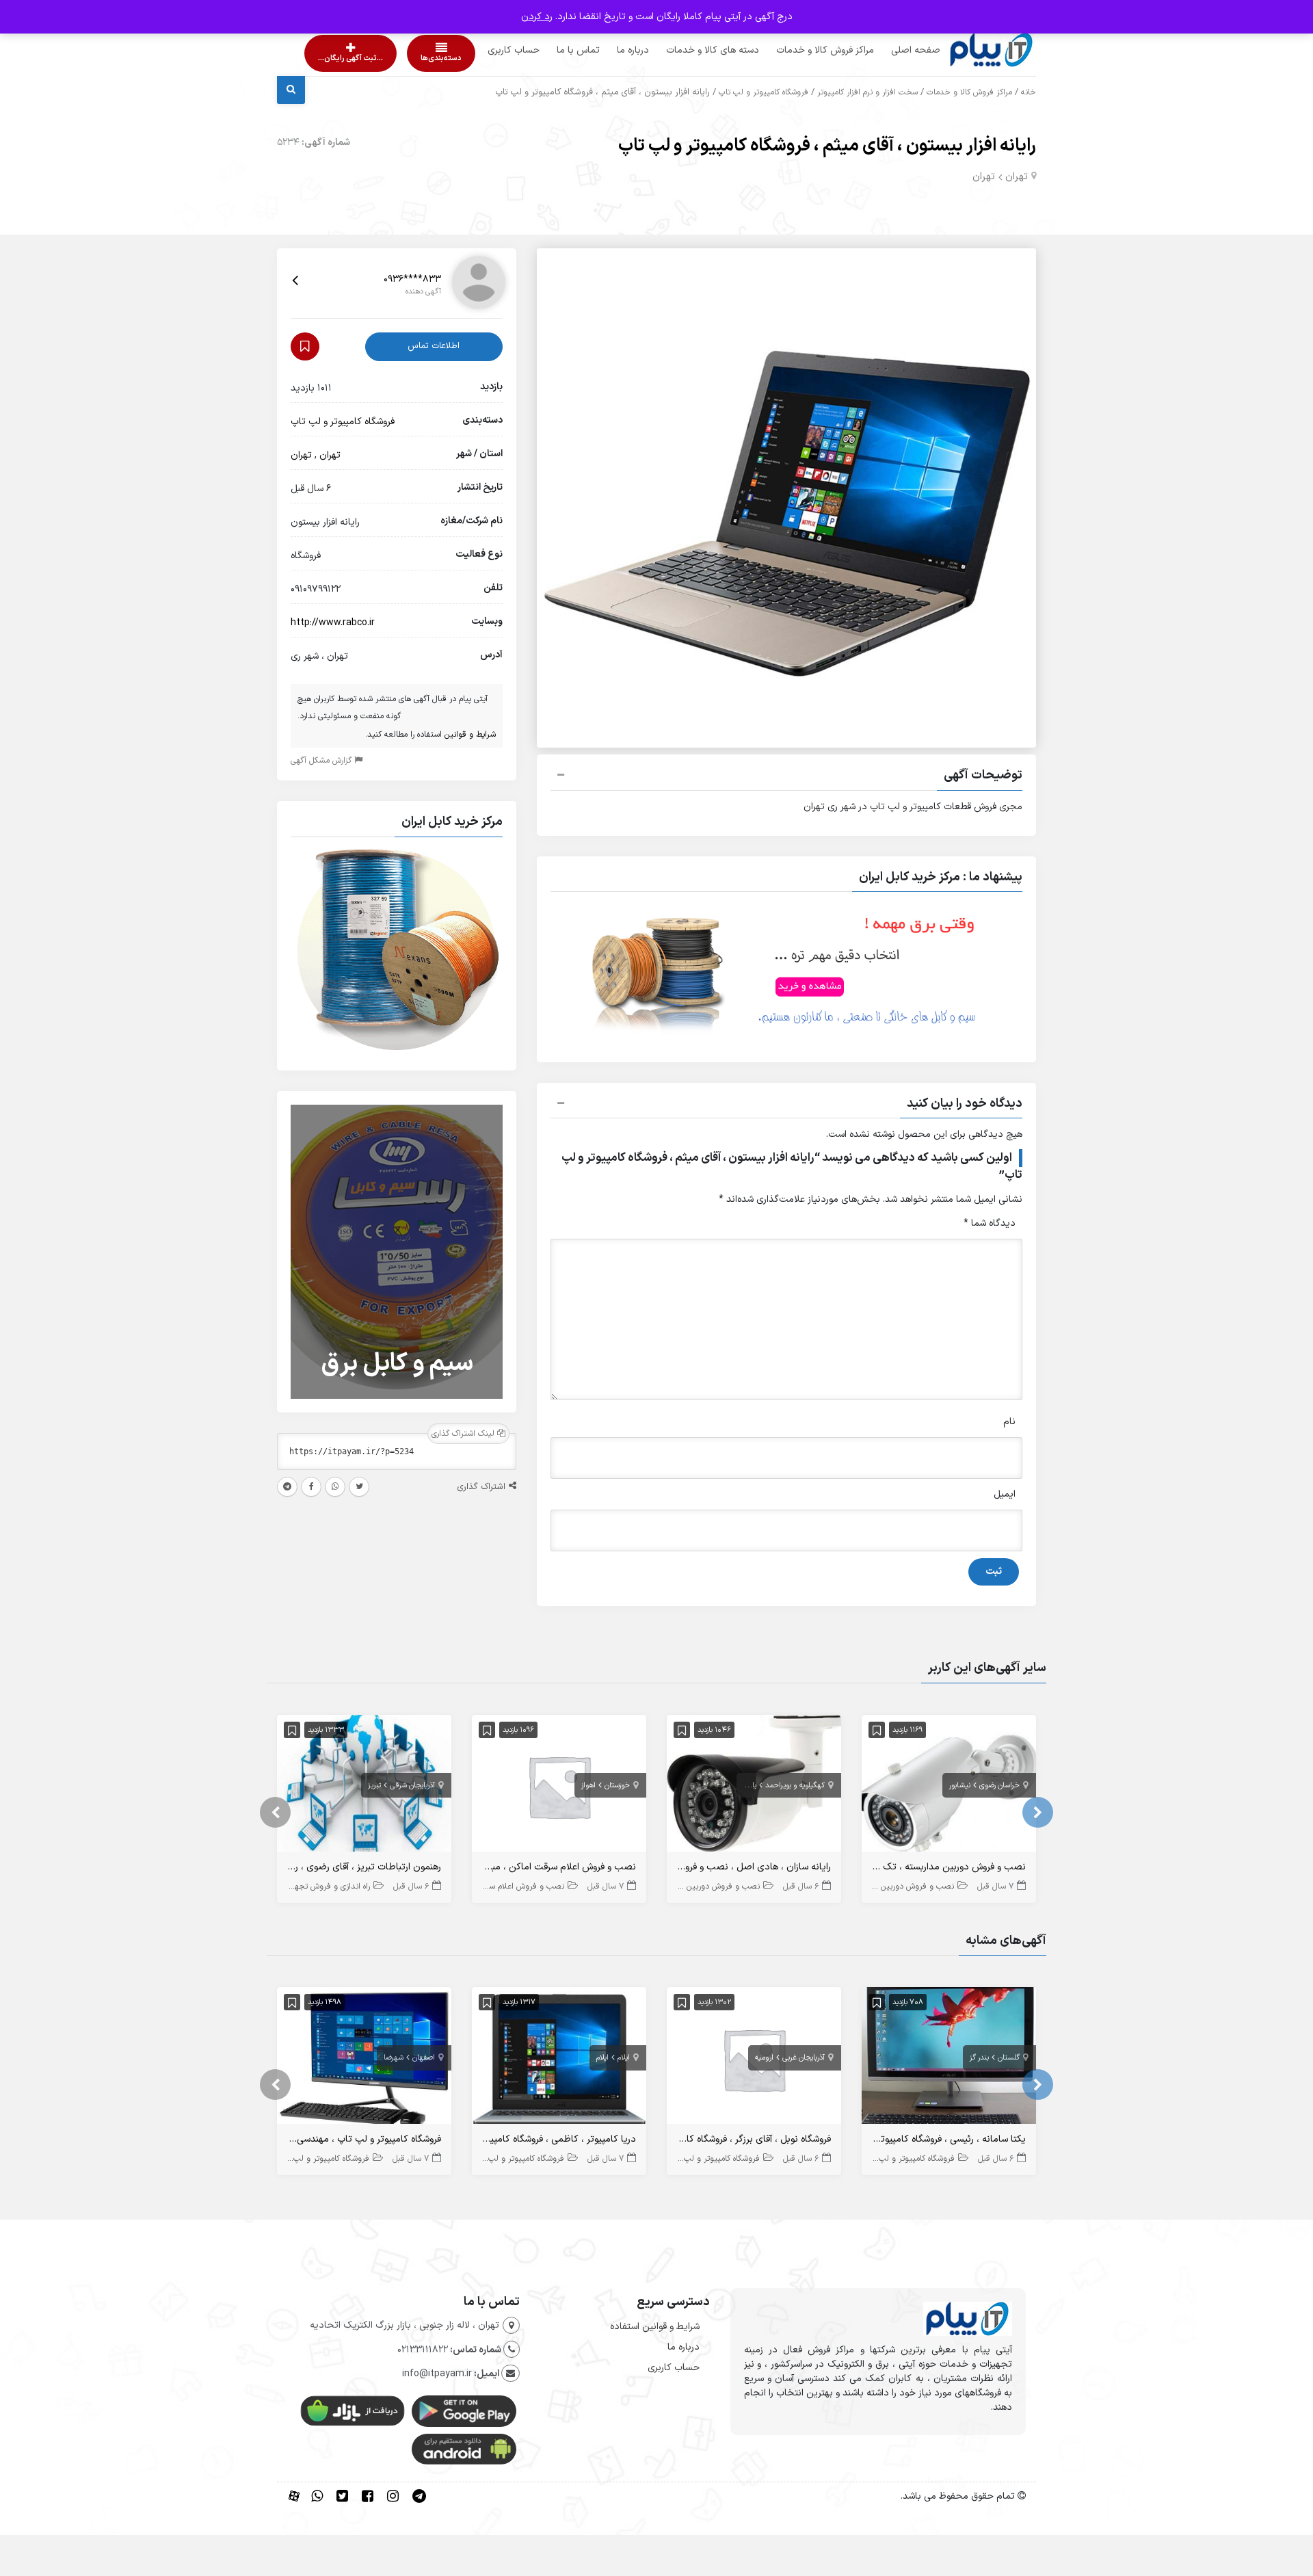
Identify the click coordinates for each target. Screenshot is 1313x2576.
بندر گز (979, 2058)
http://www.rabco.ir (333, 623)
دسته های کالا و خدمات (687, 50)
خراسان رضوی (999, 1786)
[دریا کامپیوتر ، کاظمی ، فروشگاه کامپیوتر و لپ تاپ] (559, 2059)
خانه (1029, 92)
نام (1009, 1422)
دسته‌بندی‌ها (402, 58)
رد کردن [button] (537, 17)
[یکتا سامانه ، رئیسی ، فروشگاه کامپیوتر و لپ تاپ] (949, 2059)
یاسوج (747, 1786)
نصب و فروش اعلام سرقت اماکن (509, 1887)
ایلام (624, 2058)
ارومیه (764, 2058)
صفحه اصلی (890, 50)
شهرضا (394, 2058)
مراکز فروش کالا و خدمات (799, 50)
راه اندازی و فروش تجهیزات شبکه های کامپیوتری (290, 1887)
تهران (1017, 177)
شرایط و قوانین (470, 735)
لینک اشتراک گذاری (464, 1434)
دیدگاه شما (990, 1223)
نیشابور (960, 1786)
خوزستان (617, 1786)
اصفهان (424, 2058)
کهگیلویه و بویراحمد (795, 1786)
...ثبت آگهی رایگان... (339, 58)
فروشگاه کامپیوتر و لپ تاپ (764, 92)
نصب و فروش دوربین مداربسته (901, 1887)
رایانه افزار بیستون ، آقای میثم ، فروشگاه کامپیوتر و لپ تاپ (827, 146)
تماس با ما (552, 50)
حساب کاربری (488, 50)
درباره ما (607, 50)
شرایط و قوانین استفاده (655, 2327)
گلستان (1009, 2058)
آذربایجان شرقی (412, 1786)
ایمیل (1005, 1494)
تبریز (374, 1786)
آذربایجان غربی (804, 2058)
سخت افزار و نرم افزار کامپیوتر (867, 92)
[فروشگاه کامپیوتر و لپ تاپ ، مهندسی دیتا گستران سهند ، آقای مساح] (364, 2059)
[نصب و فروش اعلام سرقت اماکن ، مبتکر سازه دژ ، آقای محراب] (559, 1786)
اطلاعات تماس (434, 346)
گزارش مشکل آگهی (322, 761)
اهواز (588, 1786)
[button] (786, 777)
